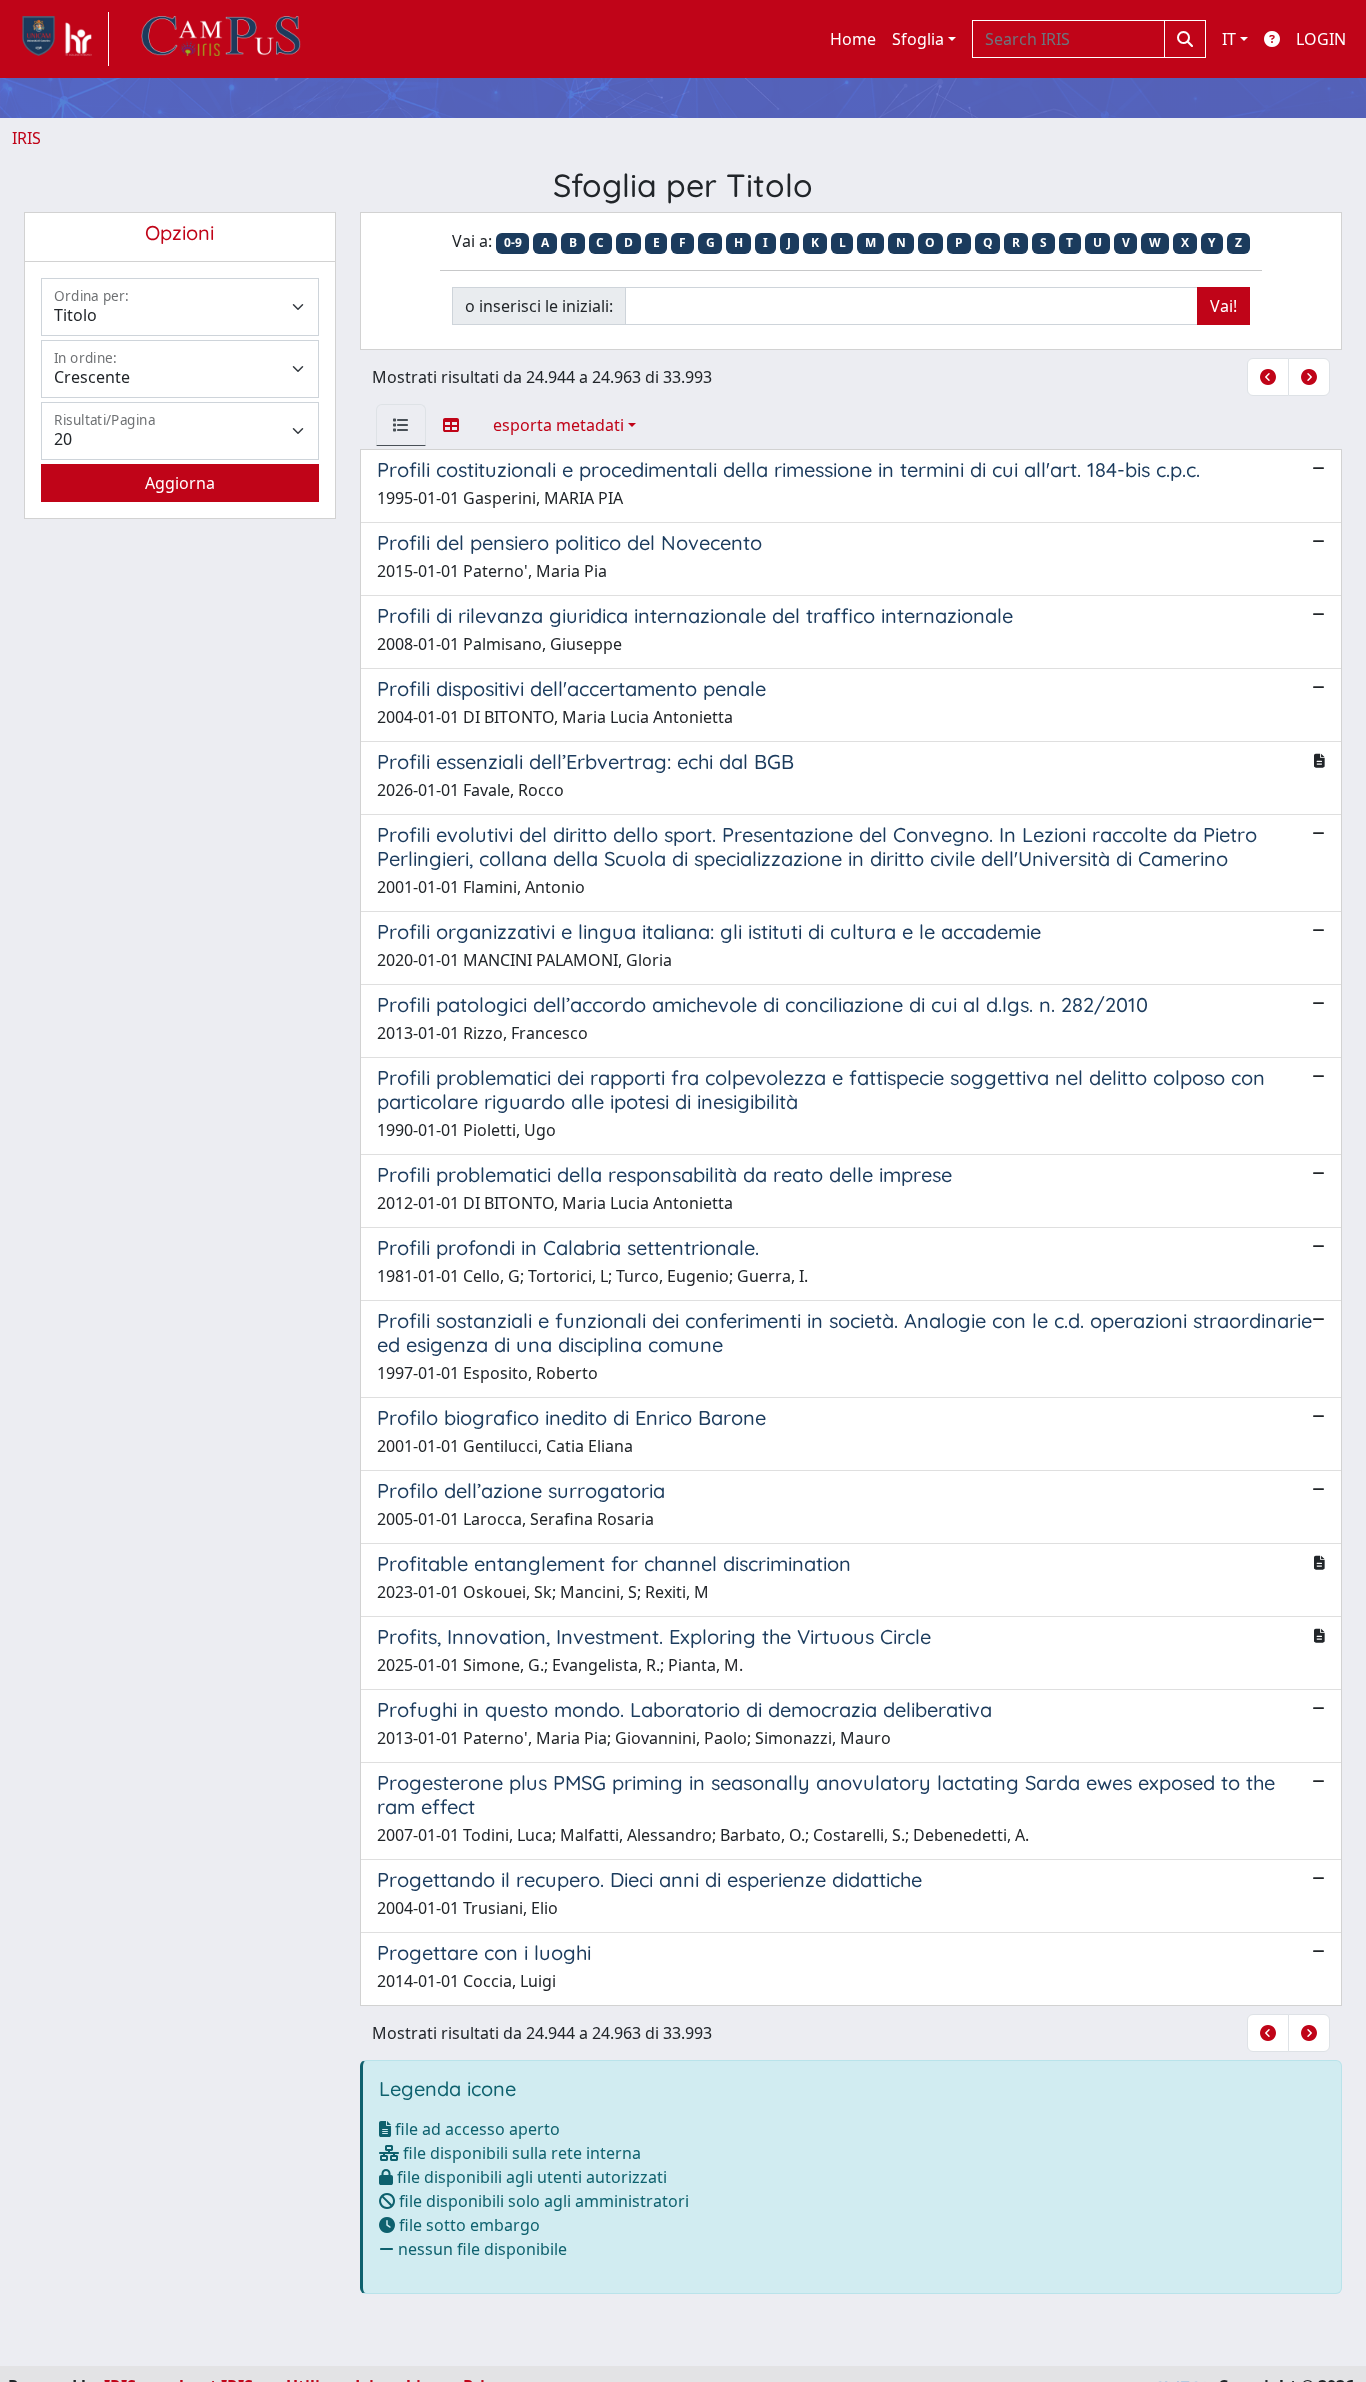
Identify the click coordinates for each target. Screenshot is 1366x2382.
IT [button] (1229, 39)
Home (853, 39)
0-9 (513, 242)
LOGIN (1321, 39)
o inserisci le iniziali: (539, 306)
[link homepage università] (221, 39)
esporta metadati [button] (558, 425)
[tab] (401, 425)
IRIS (26, 138)
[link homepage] (60, 39)
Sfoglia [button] (918, 39)
